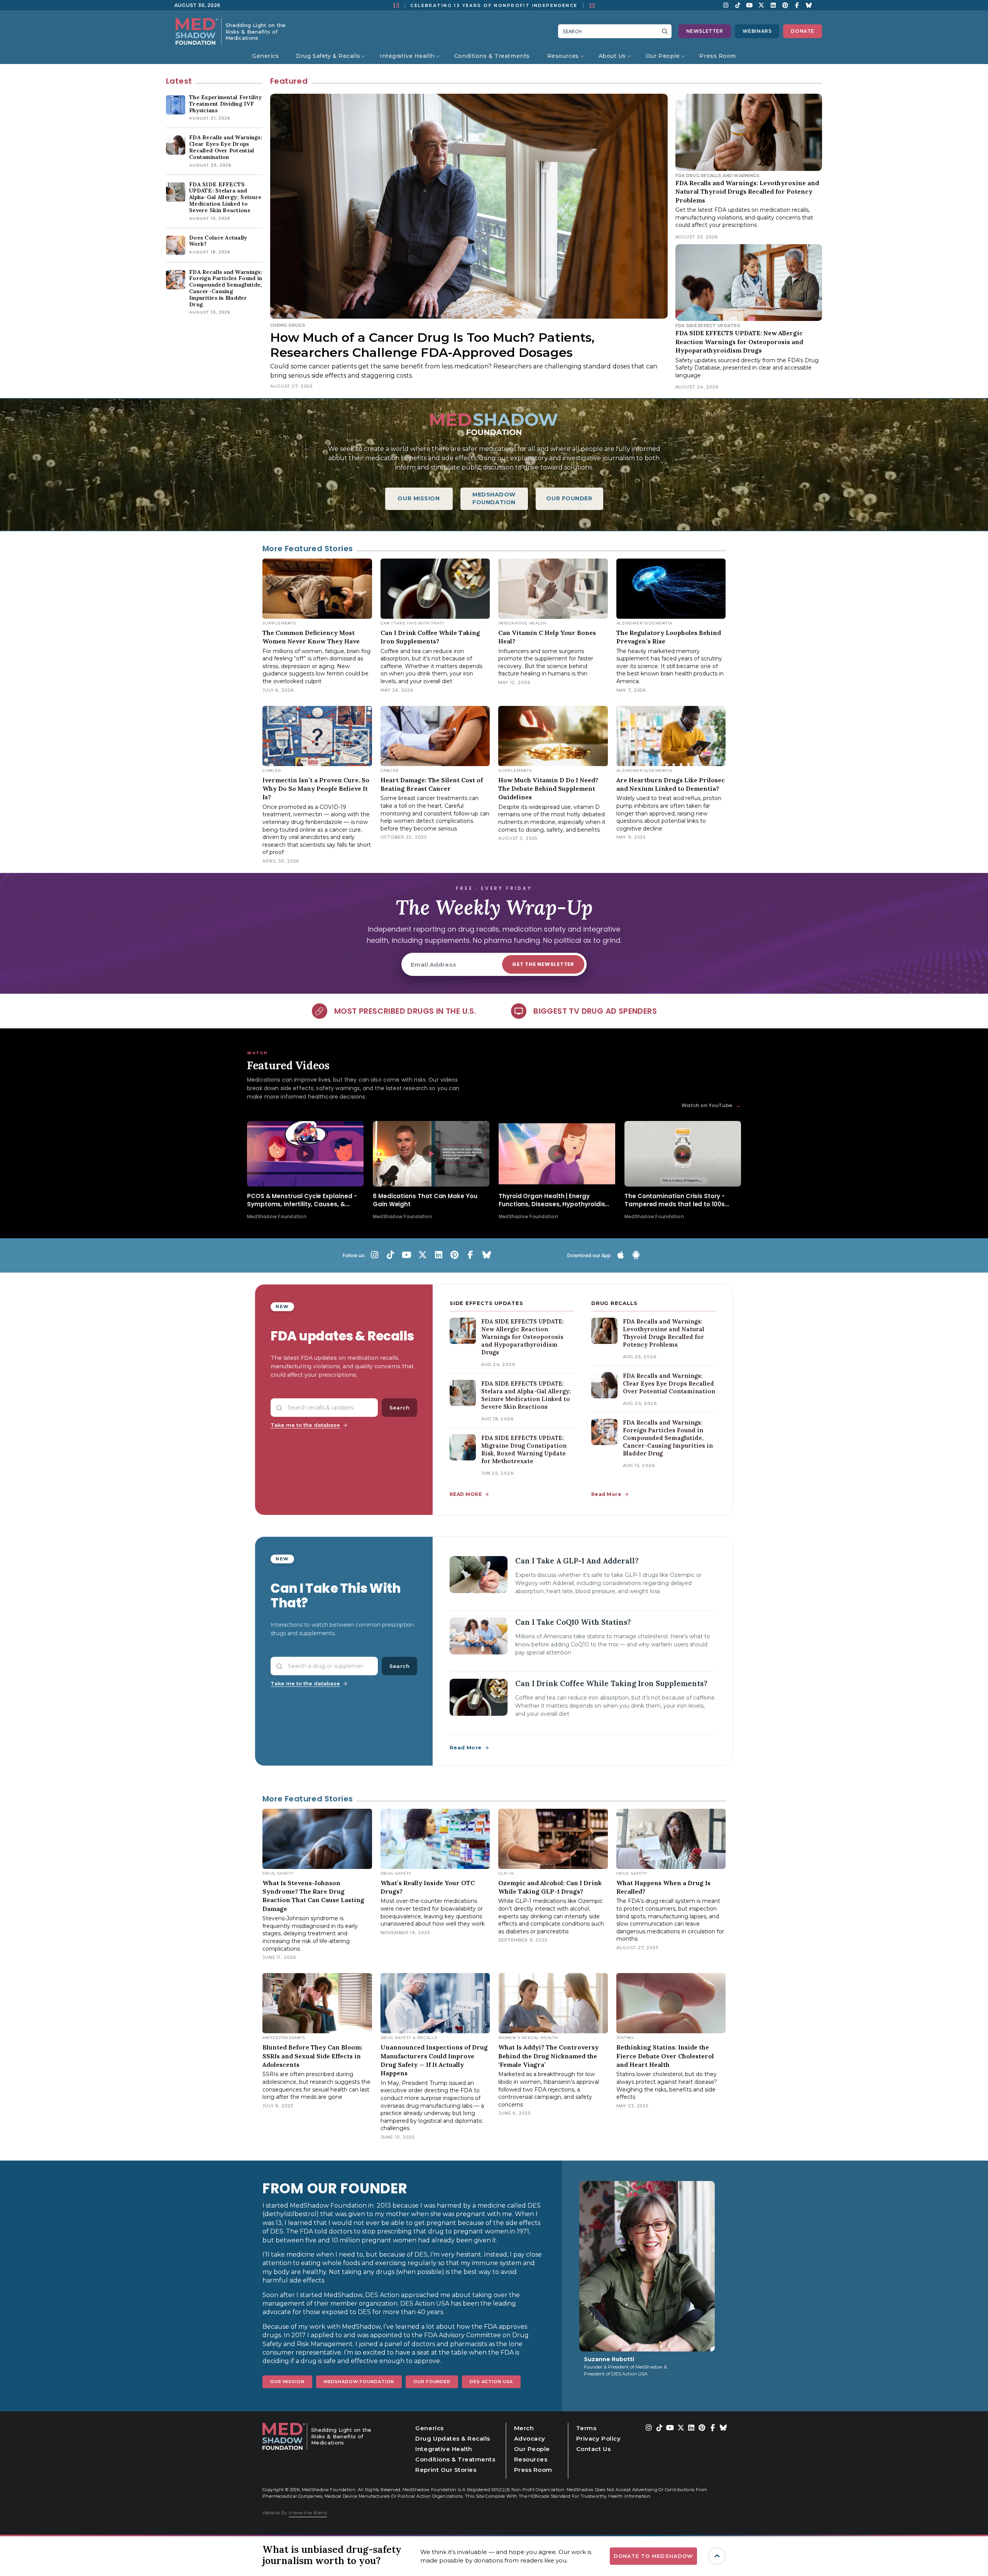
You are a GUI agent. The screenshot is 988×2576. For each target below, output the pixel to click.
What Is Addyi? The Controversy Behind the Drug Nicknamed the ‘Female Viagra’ (548, 2056)
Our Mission (287, 2382)
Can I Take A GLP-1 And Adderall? (577, 1561)
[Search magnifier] (667, 31)
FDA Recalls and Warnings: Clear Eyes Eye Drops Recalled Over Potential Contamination (669, 1383)
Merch (524, 2428)
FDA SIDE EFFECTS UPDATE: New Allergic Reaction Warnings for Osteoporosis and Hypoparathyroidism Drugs (739, 342)
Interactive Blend (308, 2513)
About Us (612, 56)
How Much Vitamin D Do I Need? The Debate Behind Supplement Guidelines (548, 789)
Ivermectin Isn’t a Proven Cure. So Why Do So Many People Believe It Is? (316, 789)
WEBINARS (757, 31)
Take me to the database (305, 1425)
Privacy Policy (598, 2438)
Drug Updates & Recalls (453, 2438)
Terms (586, 2428)
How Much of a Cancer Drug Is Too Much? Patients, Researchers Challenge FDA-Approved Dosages (432, 345)
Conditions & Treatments (492, 56)
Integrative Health (407, 56)
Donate (803, 31)
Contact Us (593, 2449)
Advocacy (530, 2438)
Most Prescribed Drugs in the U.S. (405, 1011)
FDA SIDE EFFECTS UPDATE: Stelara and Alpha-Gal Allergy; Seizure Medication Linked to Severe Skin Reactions (526, 1395)
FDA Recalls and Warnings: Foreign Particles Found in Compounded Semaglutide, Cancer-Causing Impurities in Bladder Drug (668, 1438)
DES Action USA (491, 2382)
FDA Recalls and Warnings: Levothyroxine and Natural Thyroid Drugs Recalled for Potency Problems (747, 192)
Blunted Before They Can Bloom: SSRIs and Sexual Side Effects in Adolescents (312, 2056)
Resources (563, 56)
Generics (265, 56)
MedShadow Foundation (359, 2382)
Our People (663, 56)
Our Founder (432, 2382)
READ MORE (466, 1494)
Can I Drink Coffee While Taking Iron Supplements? (611, 1683)
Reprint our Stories (446, 2470)
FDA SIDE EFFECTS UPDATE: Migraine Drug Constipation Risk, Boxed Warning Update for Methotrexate (524, 1449)
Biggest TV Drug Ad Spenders (595, 1011)
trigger (717, 2556)
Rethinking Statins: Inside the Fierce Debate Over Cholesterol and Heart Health (665, 2056)
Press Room (718, 56)
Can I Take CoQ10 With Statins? (573, 1622)
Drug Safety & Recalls (328, 56)
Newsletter (705, 31)
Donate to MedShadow (653, 2556)
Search (399, 1408)
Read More (606, 1494)
